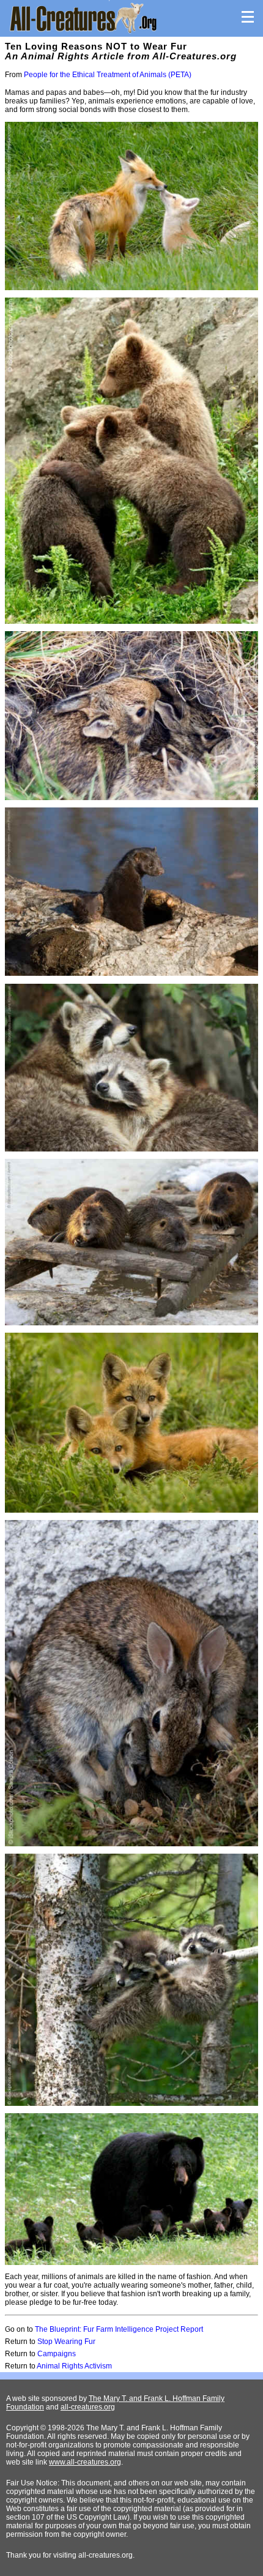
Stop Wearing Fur (66, 2342)
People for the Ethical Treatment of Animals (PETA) (108, 75)
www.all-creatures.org (85, 2462)
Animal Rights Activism (74, 2366)
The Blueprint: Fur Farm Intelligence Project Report (119, 2329)
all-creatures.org (88, 2407)
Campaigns (57, 2354)
